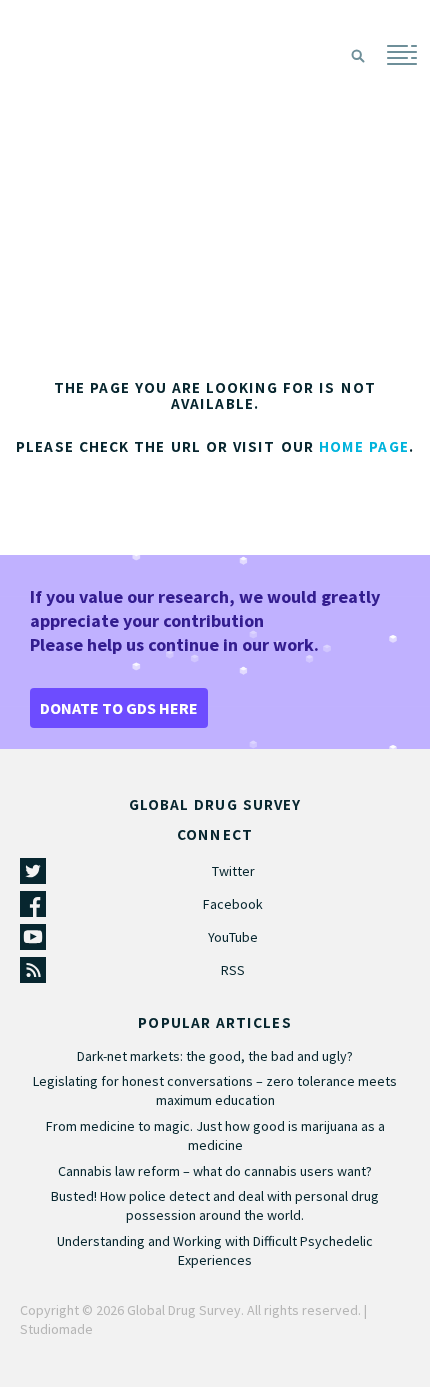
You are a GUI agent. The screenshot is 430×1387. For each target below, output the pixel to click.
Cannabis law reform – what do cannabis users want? (215, 1171)
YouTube (233, 937)
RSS (233, 970)
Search (358, 56)
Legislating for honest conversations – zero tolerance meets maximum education (215, 1090)
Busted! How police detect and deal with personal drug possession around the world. (215, 1205)
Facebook (233, 904)
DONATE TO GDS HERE (119, 708)
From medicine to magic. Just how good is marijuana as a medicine (215, 1135)
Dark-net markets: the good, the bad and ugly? (215, 1056)
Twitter (233, 871)
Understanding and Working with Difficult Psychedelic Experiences (215, 1250)
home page (364, 447)
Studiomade (56, 1329)
